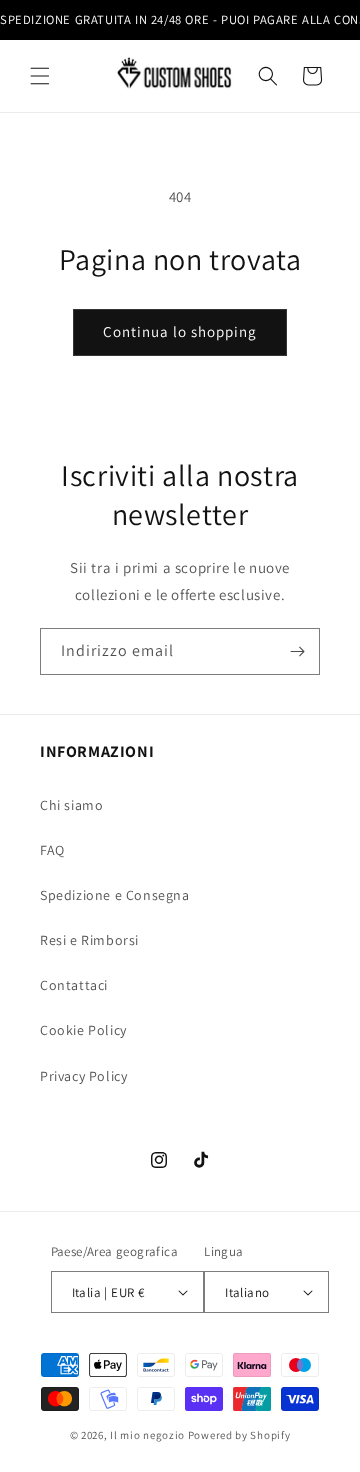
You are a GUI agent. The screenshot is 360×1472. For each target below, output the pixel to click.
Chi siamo (71, 805)
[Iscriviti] (297, 651)
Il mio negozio (147, 1435)
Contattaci (74, 985)
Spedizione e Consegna (115, 895)
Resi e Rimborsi (89, 940)
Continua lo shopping (180, 331)
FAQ (52, 850)
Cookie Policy (83, 1030)
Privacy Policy (83, 1076)
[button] (40, 76)
